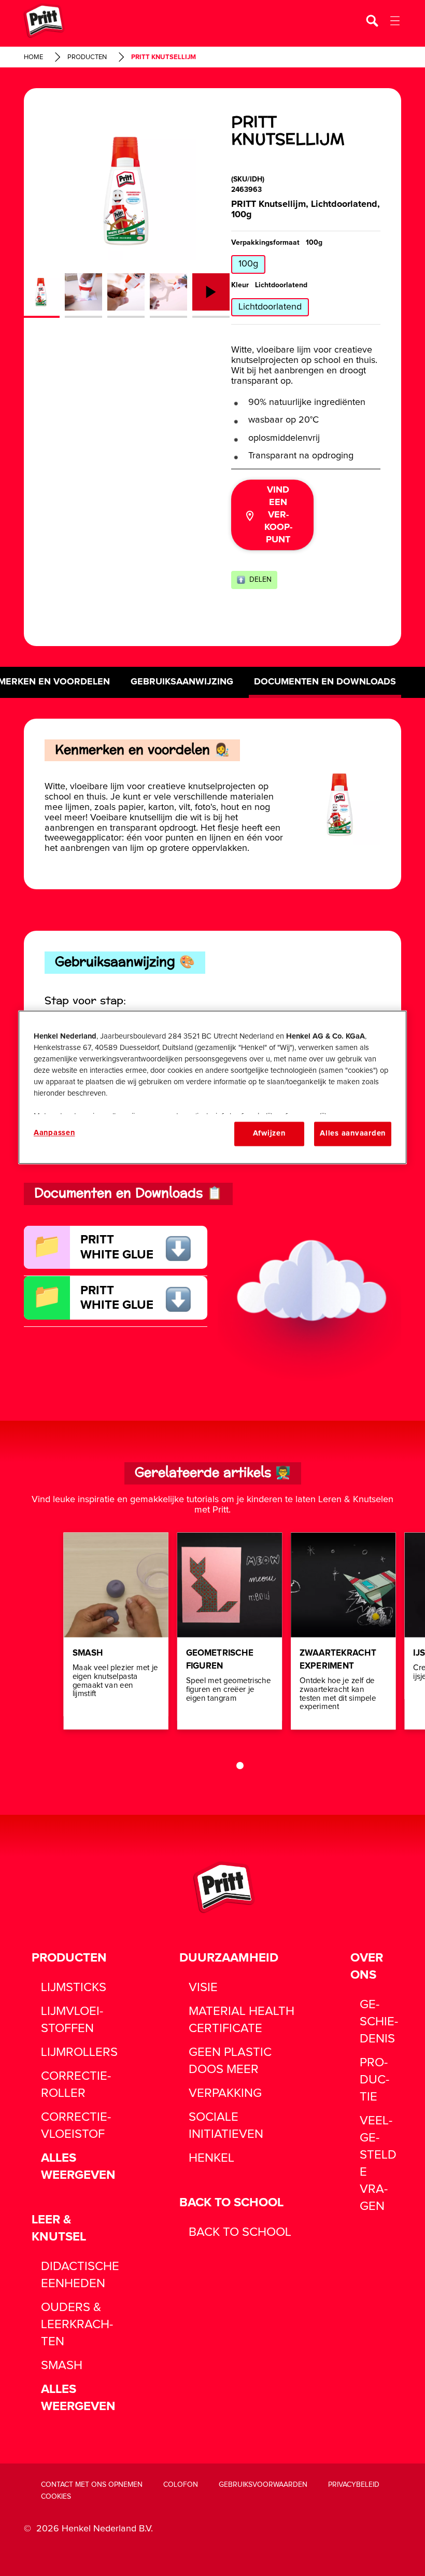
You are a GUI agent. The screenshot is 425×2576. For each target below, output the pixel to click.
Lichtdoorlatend (270, 307)
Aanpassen (54, 1133)
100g (248, 264)
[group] (126, 219)
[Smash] (116, 1631)
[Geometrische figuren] (230, 1631)
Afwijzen (269, 1134)
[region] (212, 1087)
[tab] (240, 1766)
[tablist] (230, 1766)
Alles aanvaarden (353, 1134)
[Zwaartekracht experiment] (343, 1631)
